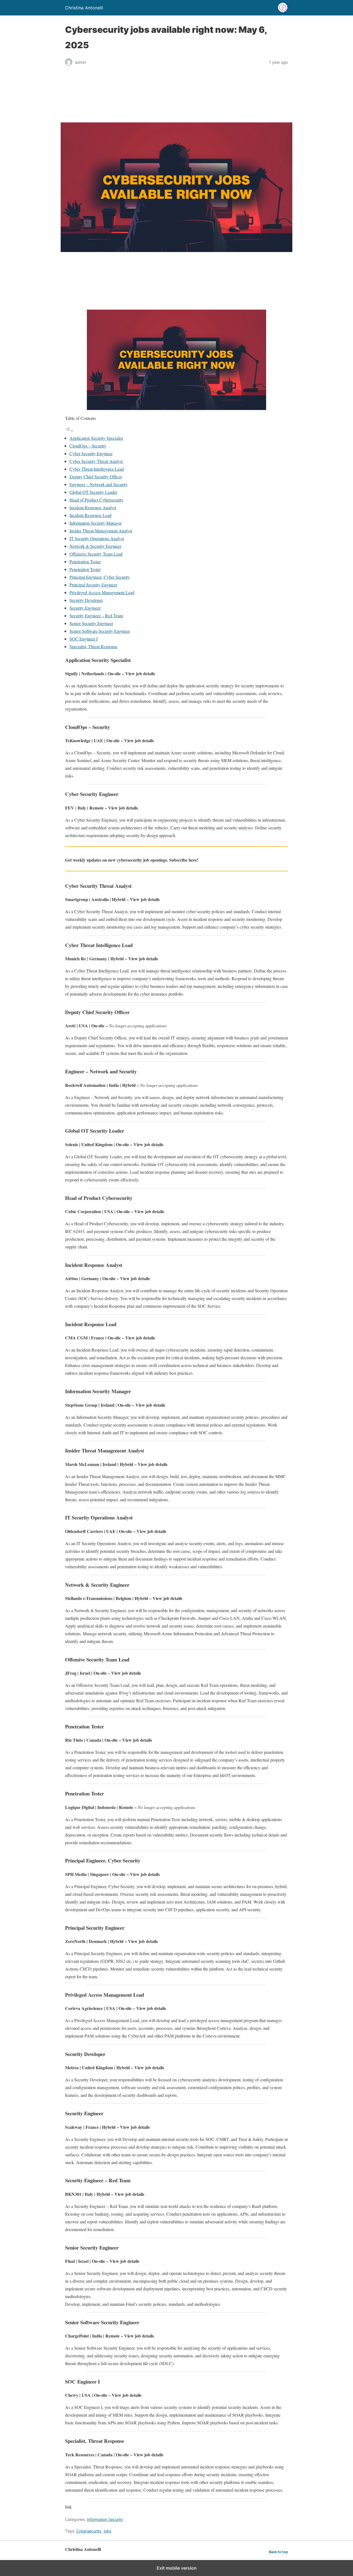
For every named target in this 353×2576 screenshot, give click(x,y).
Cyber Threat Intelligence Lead (97, 469)
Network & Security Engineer (95, 546)
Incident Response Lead (90, 515)
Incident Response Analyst (93, 507)
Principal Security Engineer (93, 585)
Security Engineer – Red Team (96, 616)
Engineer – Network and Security (99, 484)
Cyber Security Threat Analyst (96, 461)
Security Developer (86, 600)
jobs (107, 2531)
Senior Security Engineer (91, 623)
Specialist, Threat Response (93, 646)
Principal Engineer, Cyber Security (100, 577)
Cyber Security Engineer (91, 453)
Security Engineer (85, 608)
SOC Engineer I (84, 639)
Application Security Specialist (96, 438)
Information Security (105, 2519)
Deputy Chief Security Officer (96, 477)
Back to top (278, 2552)
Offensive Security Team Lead (96, 554)
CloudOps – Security (88, 446)
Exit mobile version (177, 2568)
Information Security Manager (96, 523)
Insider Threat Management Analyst (101, 531)
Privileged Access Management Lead (102, 592)
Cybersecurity (89, 2531)
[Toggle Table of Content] (69, 430)
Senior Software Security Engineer (100, 631)
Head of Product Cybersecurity (97, 500)
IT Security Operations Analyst (97, 538)
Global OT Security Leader (93, 492)
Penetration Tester (85, 561)
